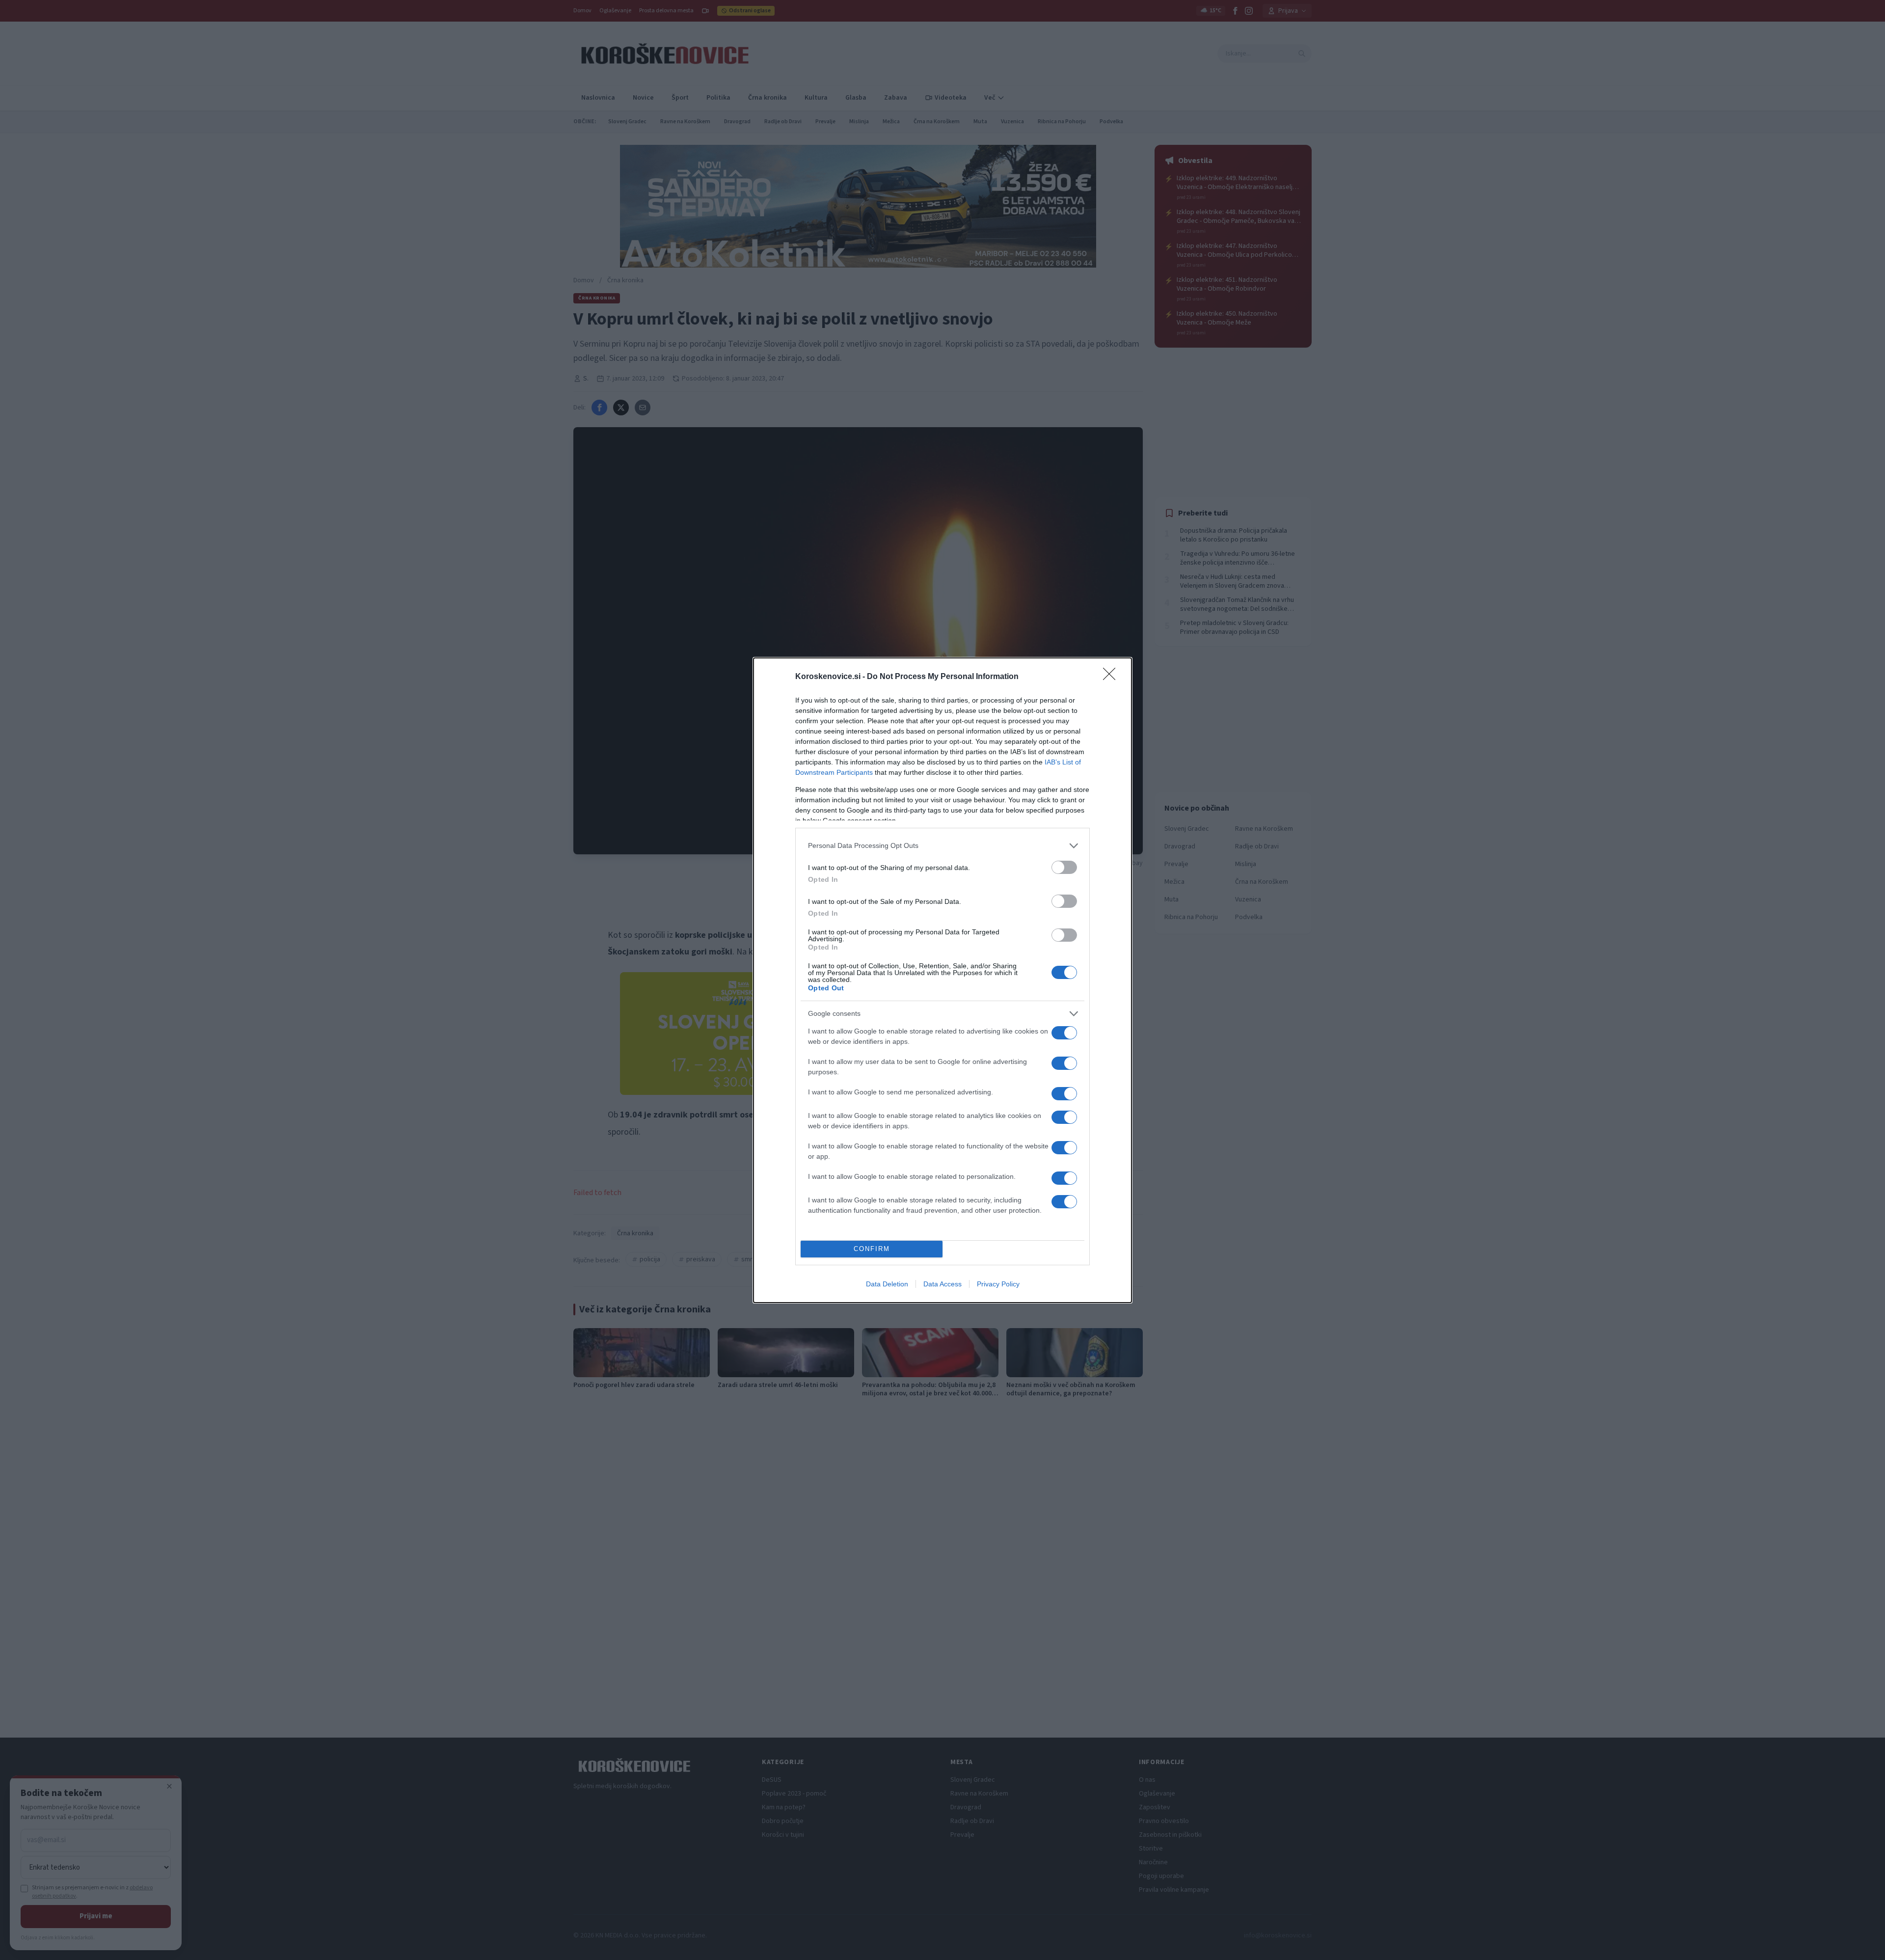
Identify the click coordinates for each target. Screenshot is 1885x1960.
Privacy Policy (998, 1284)
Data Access (942, 1284)
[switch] (1064, 867)
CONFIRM (872, 1249)
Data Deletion (887, 1284)
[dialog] (942, 980)
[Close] (1112, 677)
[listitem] (942, 846)
